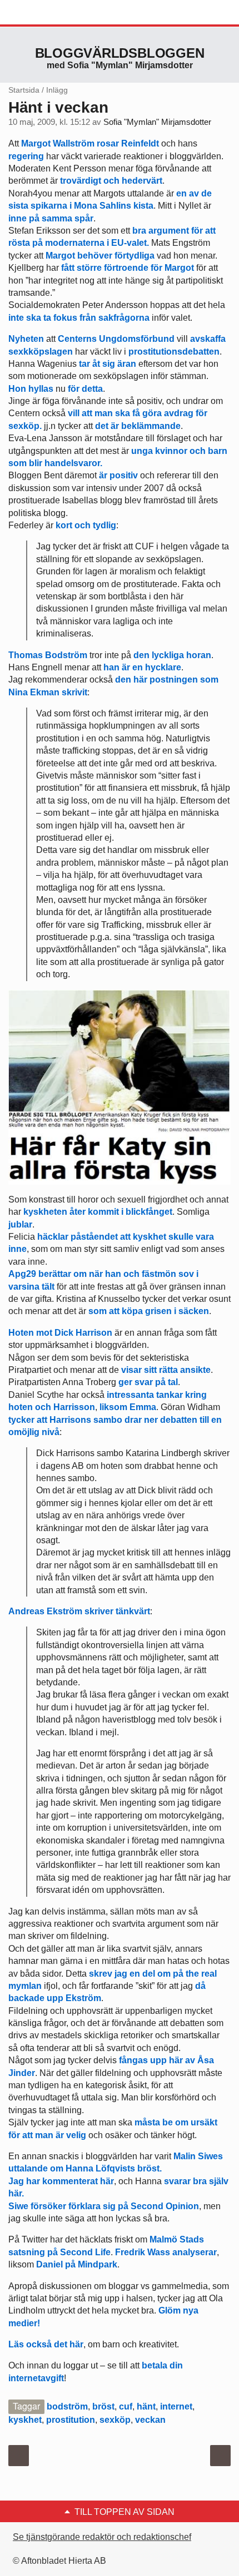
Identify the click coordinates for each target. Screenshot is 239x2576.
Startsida (24, 90)
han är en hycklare (142, 667)
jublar (20, 1224)
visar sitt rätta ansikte (166, 1370)
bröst (103, 2406)
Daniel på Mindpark (77, 2264)
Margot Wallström (58, 143)
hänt (146, 2406)
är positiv (118, 475)
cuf (126, 2406)
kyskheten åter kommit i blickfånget (97, 1212)
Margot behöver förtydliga (100, 256)
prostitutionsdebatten (174, 352)
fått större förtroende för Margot (128, 268)
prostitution (71, 2420)
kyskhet (25, 2420)
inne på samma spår (51, 218)
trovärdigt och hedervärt (111, 181)
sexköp (115, 2420)
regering (26, 156)
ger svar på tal (148, 1382)
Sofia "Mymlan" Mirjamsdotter (157, 122)
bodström (67, 2406)
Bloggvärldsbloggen (120, 53)
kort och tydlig (86, 525)
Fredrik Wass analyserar (166, 2252)
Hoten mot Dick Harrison (60, 1333)
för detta (85, 389)
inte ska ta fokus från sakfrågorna (79, 318)
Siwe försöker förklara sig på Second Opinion (104, 2206)
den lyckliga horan (172, 655)
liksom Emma (128, 1407)
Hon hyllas (31, 389)
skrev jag (108, 1974)
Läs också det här (46, 2344)
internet (176, 2406)
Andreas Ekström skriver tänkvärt (79, 1611)
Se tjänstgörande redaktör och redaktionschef (102, 2537)
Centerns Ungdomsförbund (116, 339)
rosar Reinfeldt (128, 143)
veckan (150, 2420)
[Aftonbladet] (50, 13)
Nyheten (26, 339)
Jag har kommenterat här (61, 2181)
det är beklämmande (138, 426)
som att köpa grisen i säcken (149, 1311)
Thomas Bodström (48, 655)
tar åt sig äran (108, 364)
